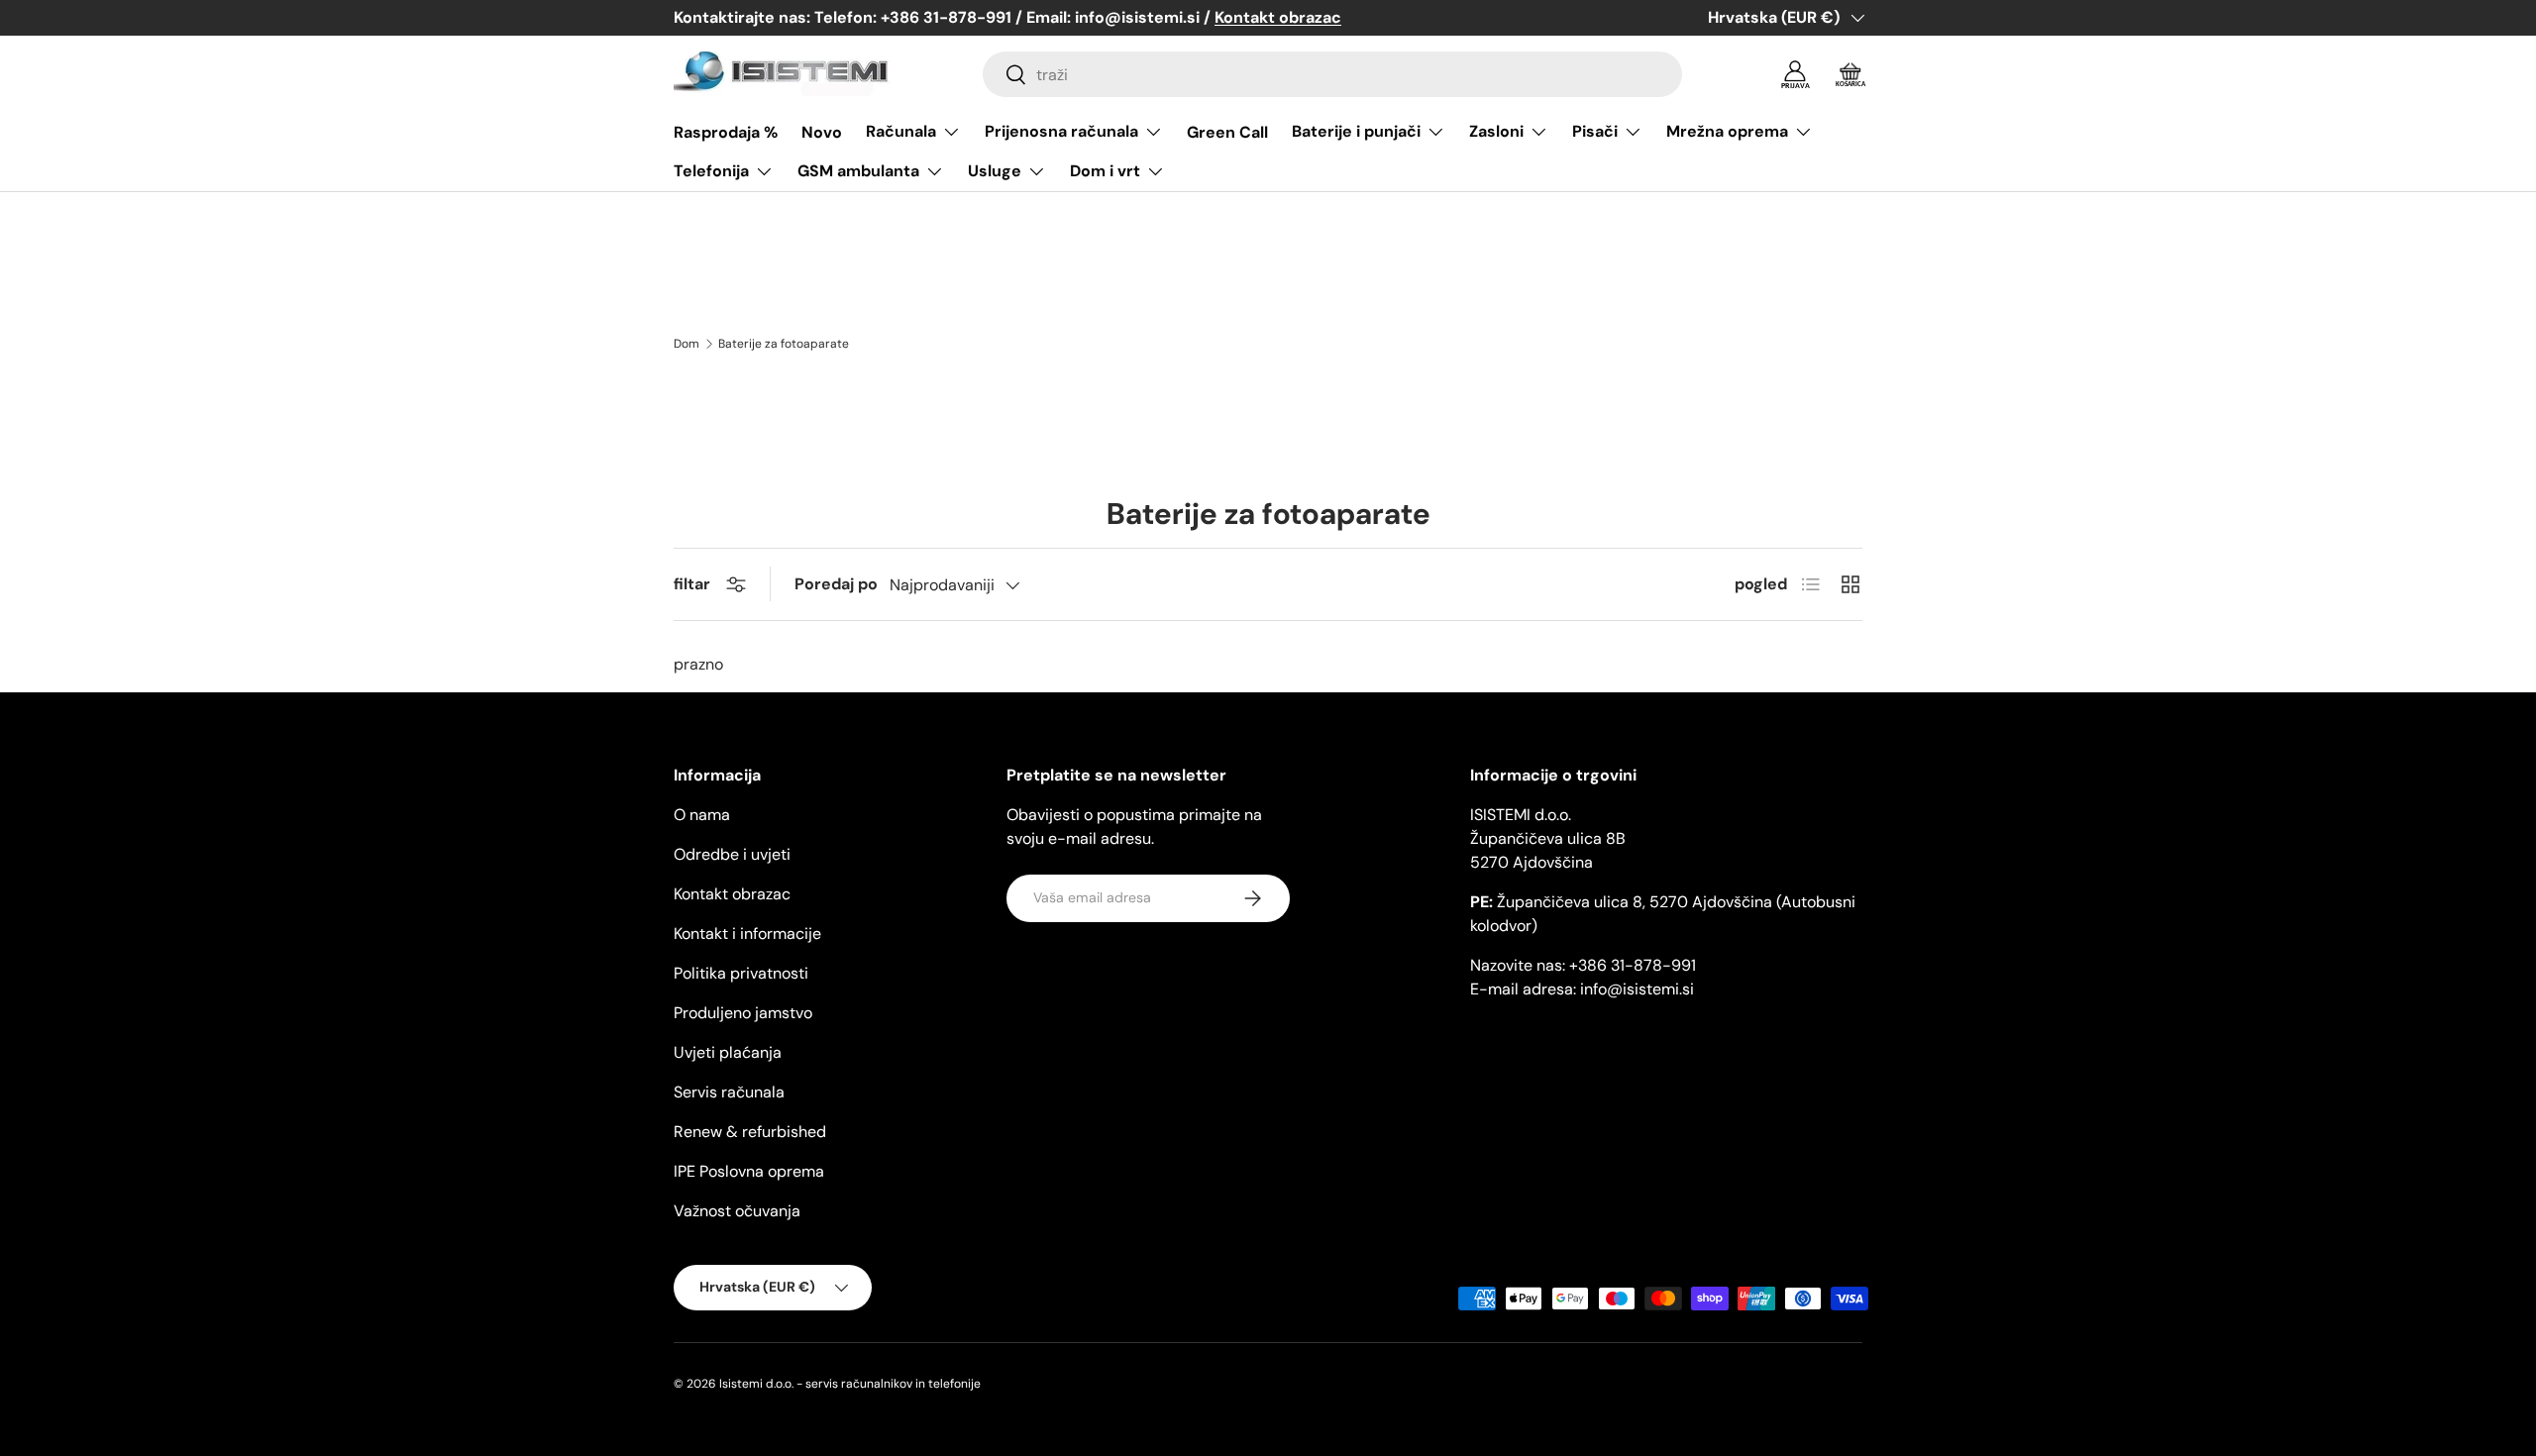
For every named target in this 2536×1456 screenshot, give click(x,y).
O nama (702, 815)
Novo (822, 132)
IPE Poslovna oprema (749, 1171)
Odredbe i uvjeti (732, 854)
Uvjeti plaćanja (728, 1052)
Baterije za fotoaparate (784, 344)
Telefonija (711, 171)
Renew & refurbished (750, 1132)
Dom (687, 344)
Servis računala (729, 1092)
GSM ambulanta (858, 171)
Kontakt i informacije (747, 934)
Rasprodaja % (726, 132)
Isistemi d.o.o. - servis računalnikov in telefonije (850, 1384)
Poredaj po (836, 584)
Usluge (995, 171)
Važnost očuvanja (737, 1211)
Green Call (1227, 132)
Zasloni (1496, 131)
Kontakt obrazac (732, 894)
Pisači (1595, 131)
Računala (901, 131)
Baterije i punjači (1356, 131)
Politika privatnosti (741, 973)
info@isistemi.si (1637, 989)
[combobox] (1332, 74)
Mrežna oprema (1727, 131)
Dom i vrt (1105, 171)
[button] (1850, 74)
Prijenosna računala (1061, 131)
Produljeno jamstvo (743, 1013)
